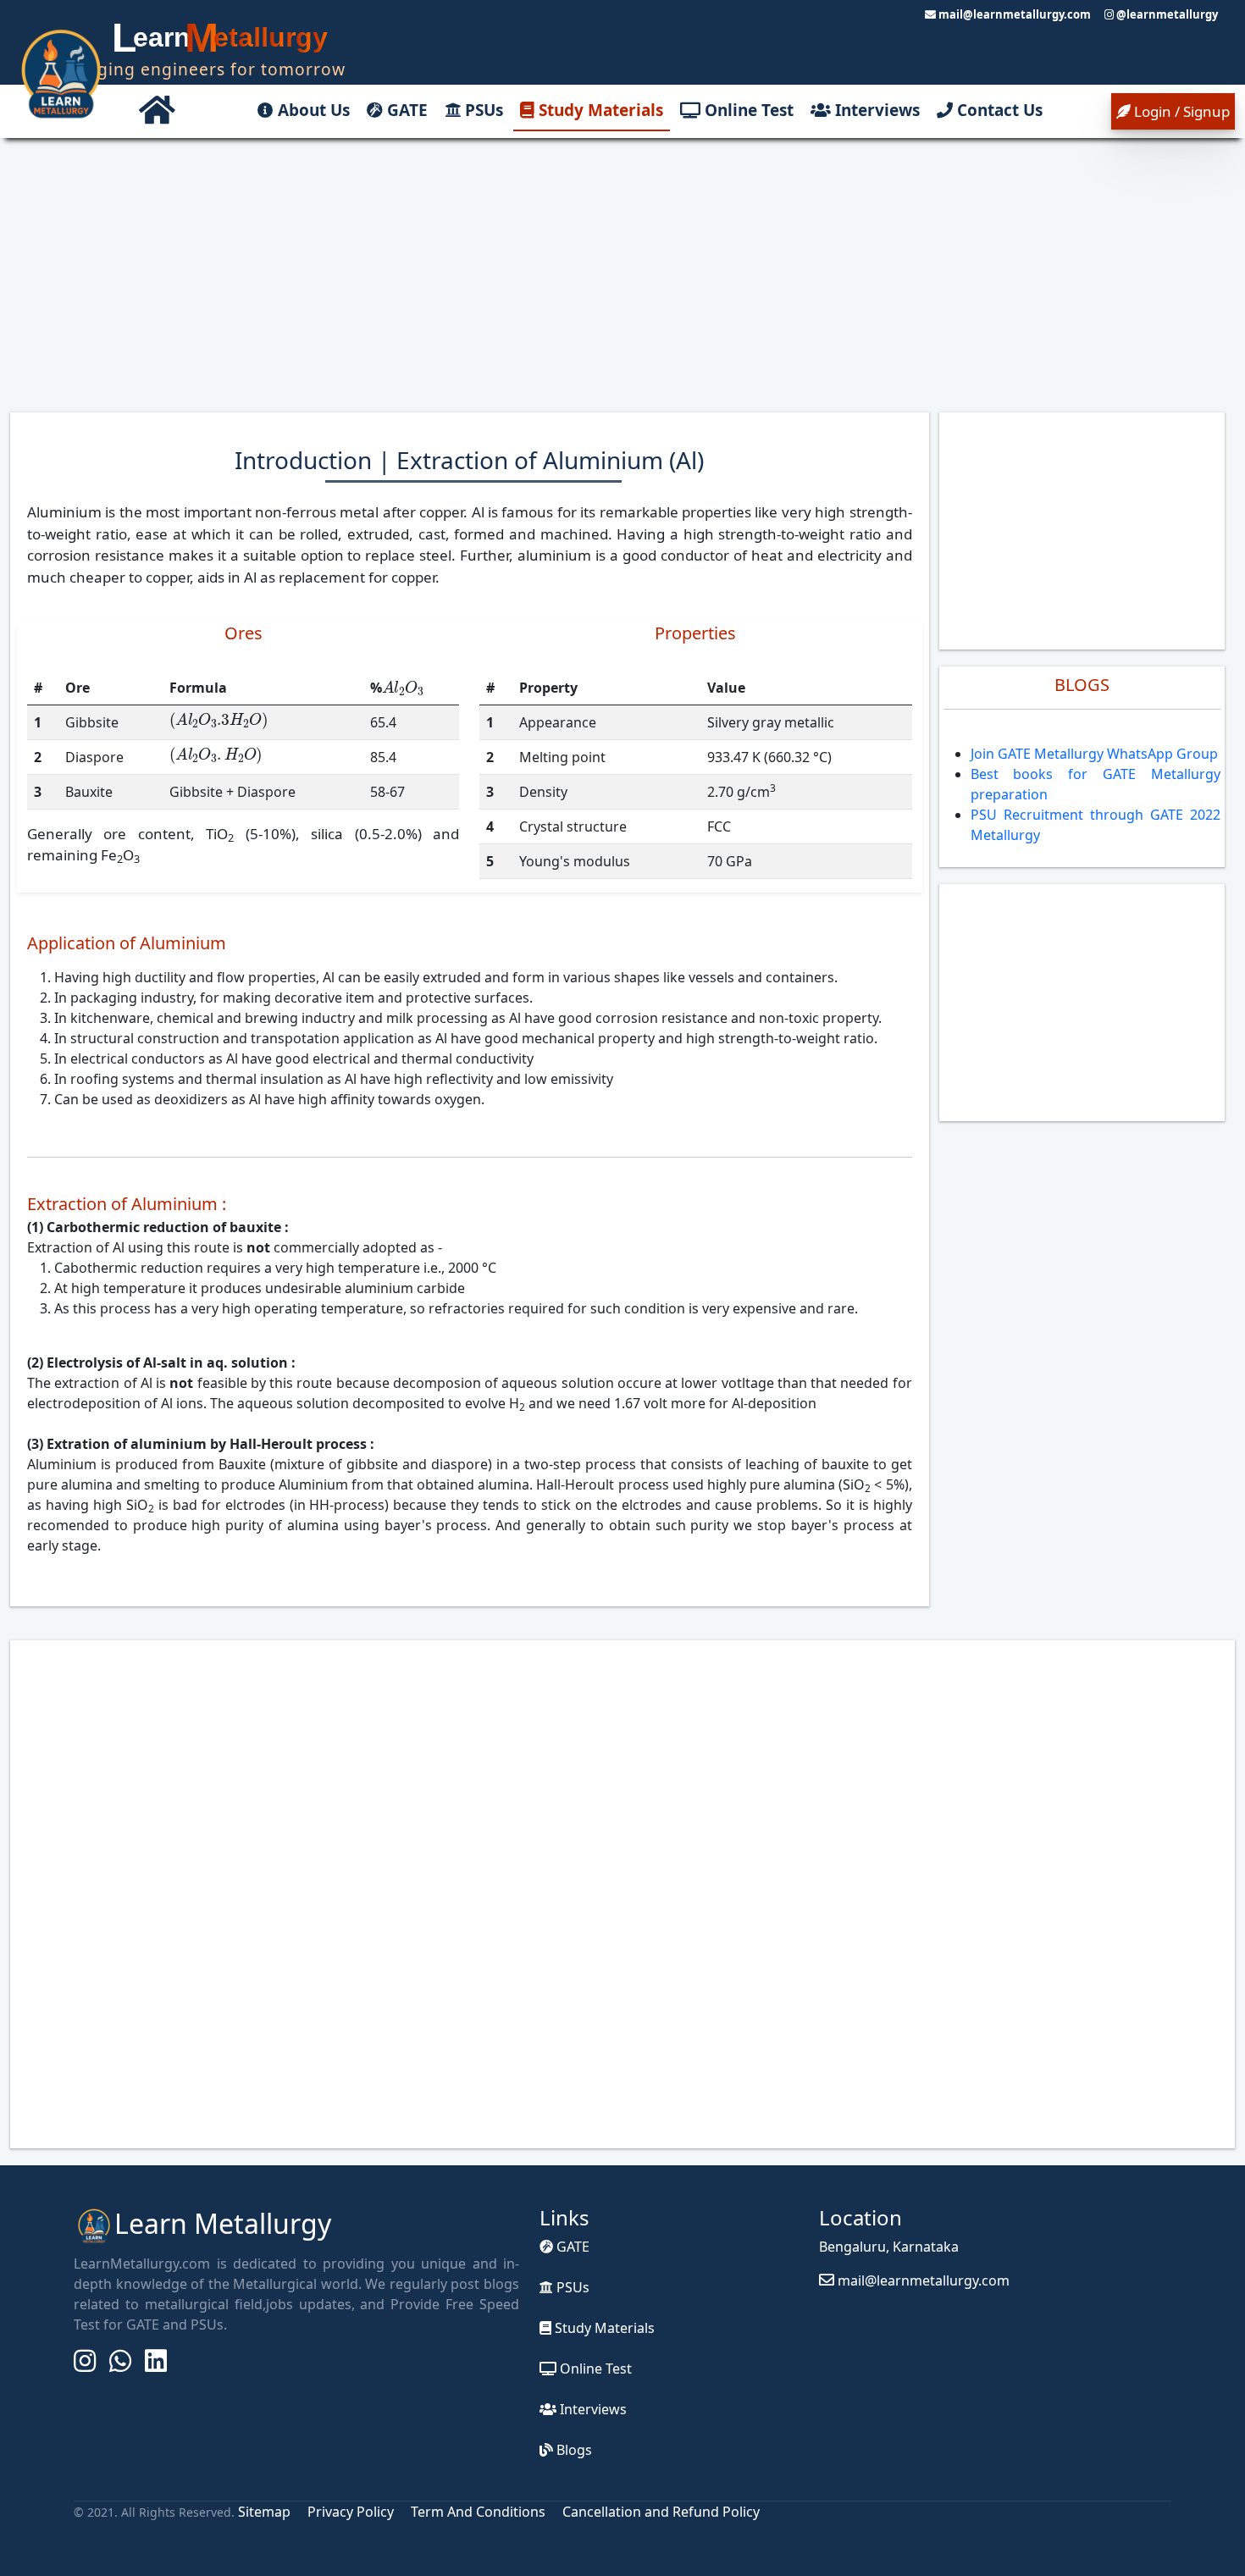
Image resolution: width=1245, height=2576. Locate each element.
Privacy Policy (351, 2512)
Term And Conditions (478, 2512)
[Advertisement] (622, 274)
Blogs (573, 2450)
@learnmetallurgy (1166, 14)
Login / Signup (1180, 111)
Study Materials (599, 110)
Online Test (747, 110)
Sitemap (266, 2512)
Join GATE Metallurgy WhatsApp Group (1094, 754)
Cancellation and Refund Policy (661, 2512)
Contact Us (998, 110)
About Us (312, 110)
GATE (405, 110)
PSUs (482, 110)
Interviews (875, 110)
